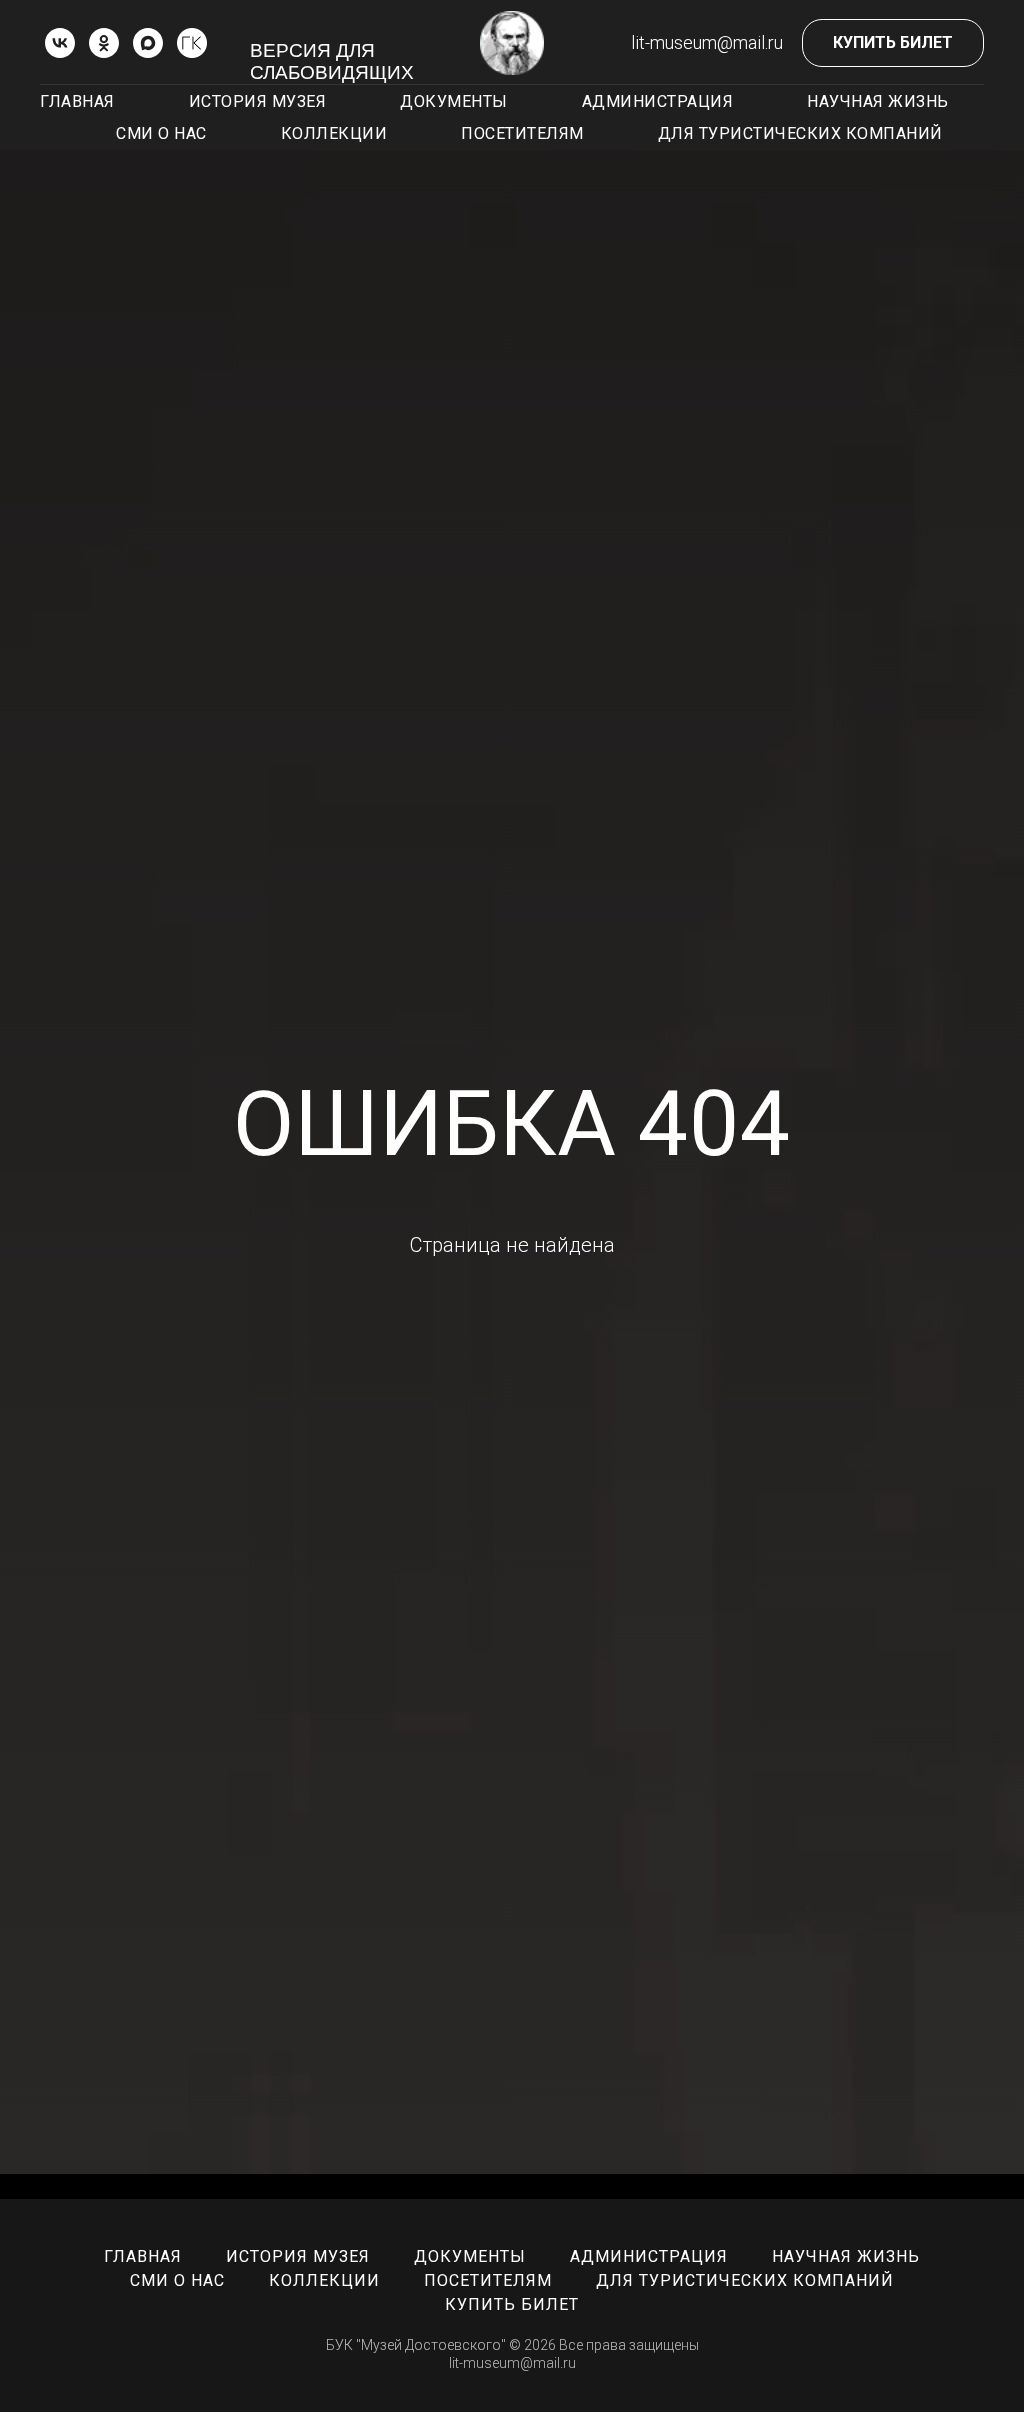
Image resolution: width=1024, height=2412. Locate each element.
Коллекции (334, 133)
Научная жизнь (878, 101)
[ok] (104, 43)
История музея (258, 101)
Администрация (658, 101)
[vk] (60, 43)
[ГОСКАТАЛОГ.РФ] (192, 43)
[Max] (148, 43)
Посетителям (522, 133)
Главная (77, 101)
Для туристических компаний (800, 133)
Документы (454, 101)
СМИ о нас (161, 133)
